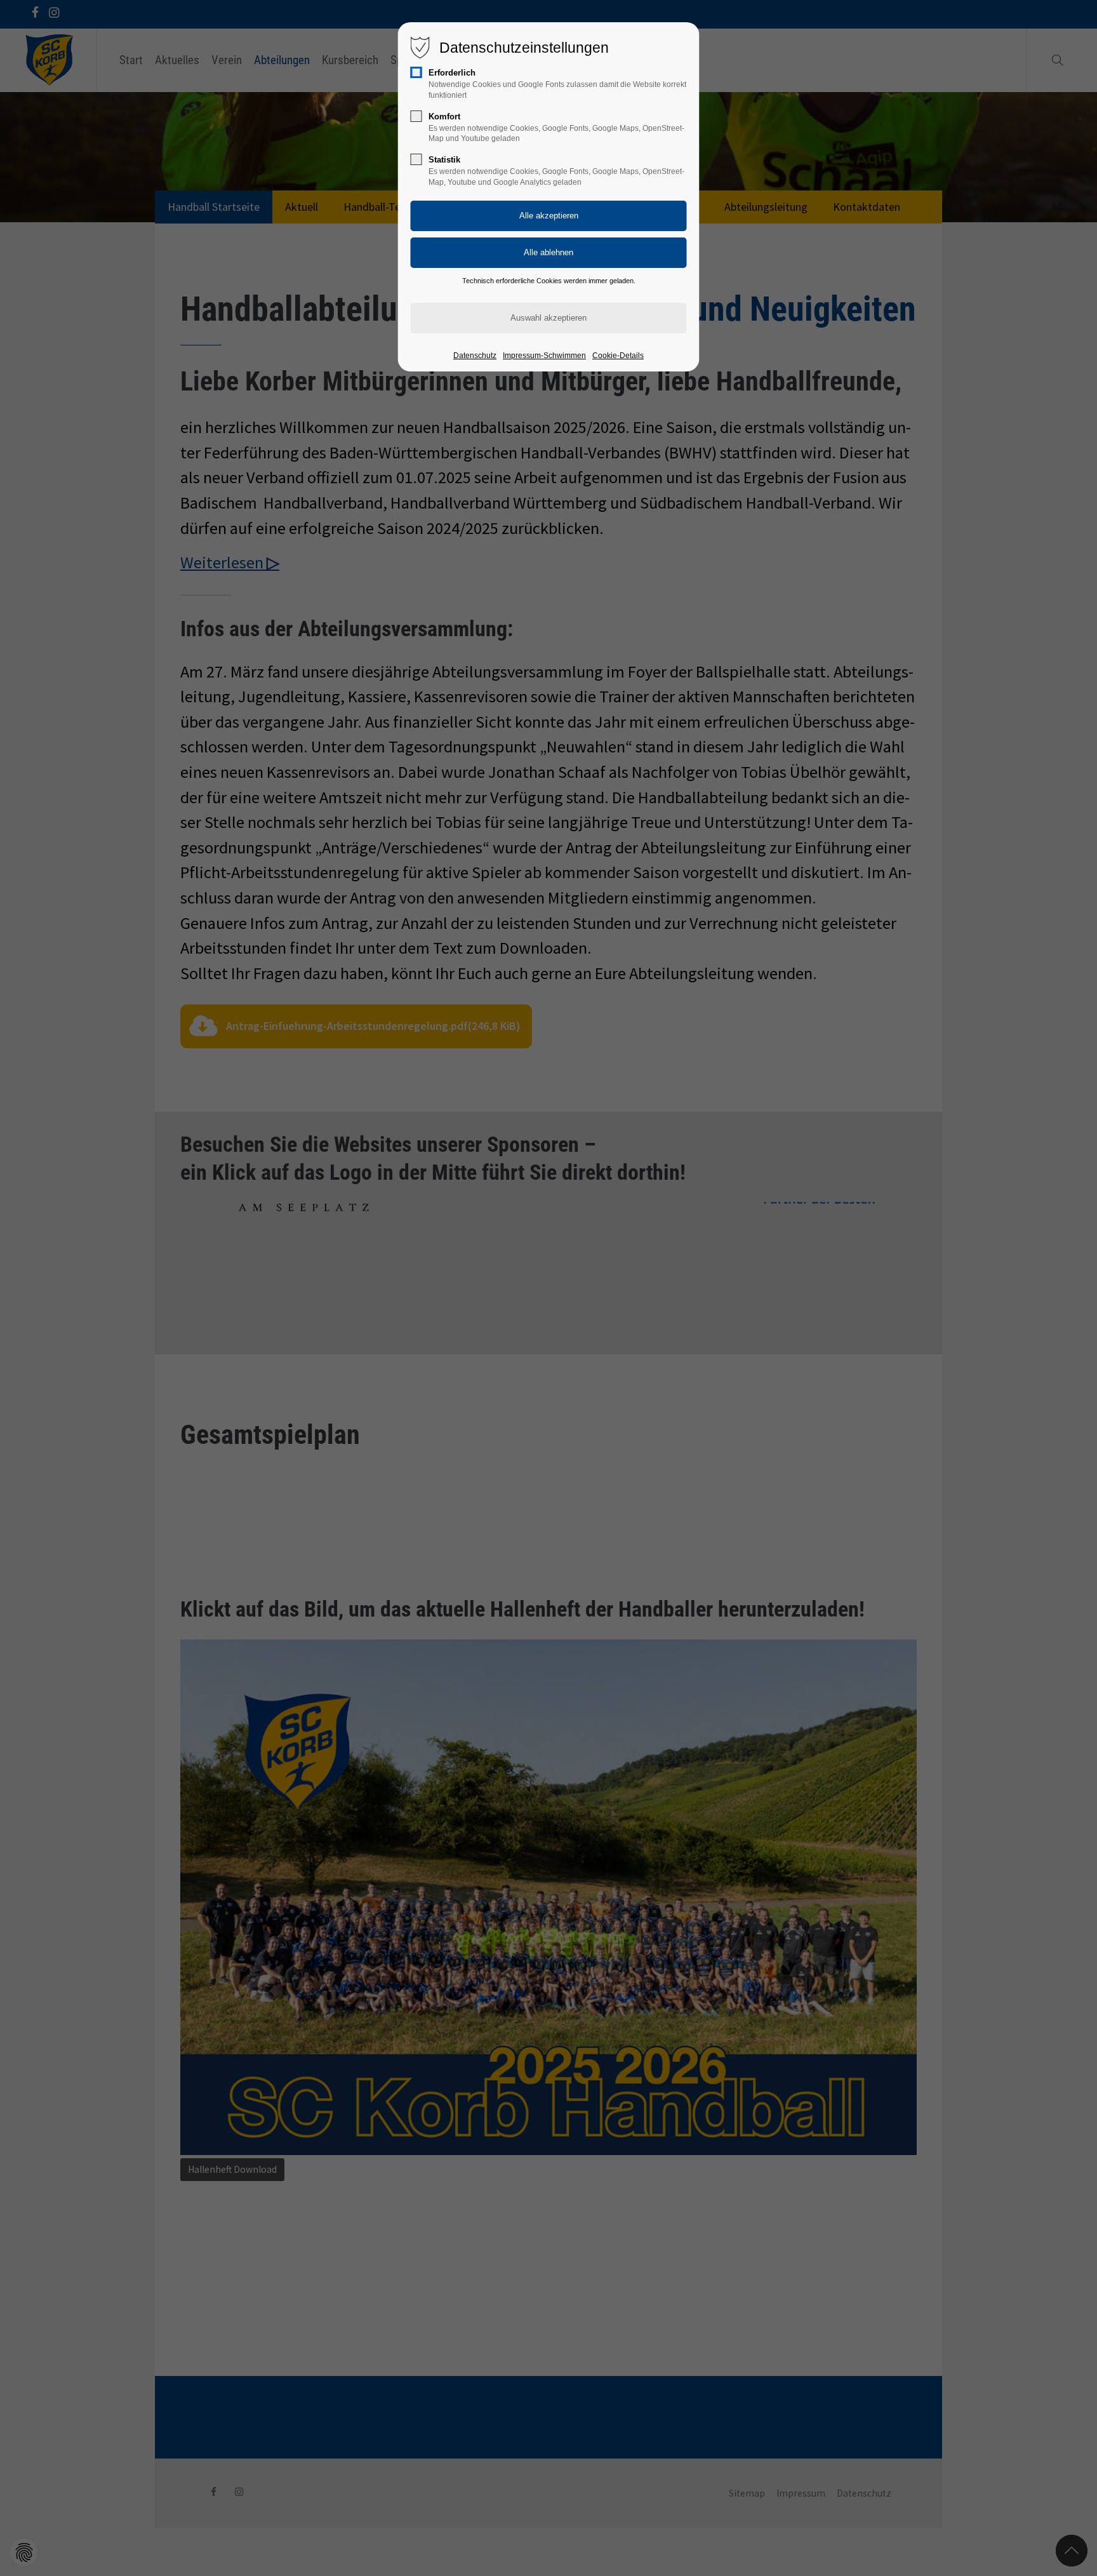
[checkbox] (416, 72)
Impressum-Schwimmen (544, 356)
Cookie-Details (618, 356)
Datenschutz (475, 356)
